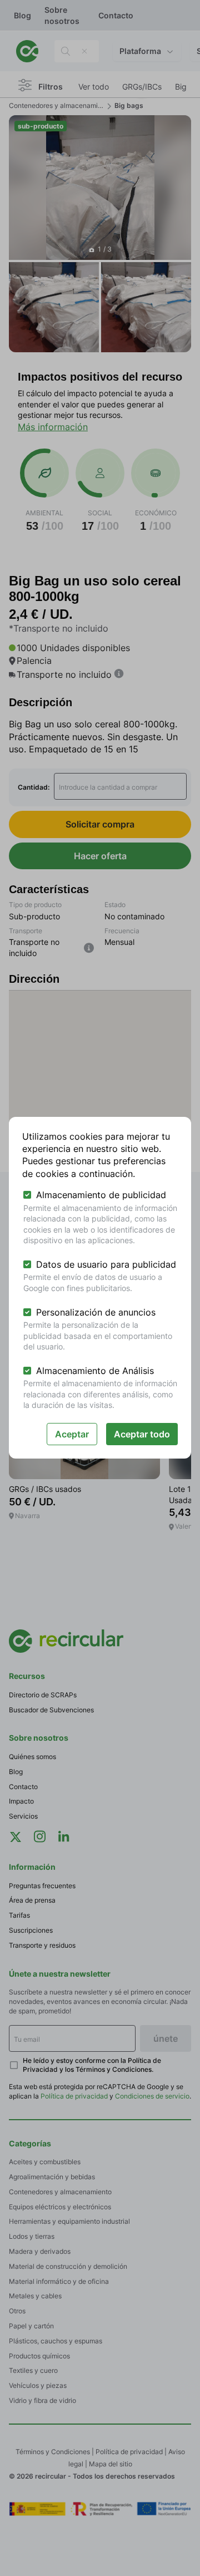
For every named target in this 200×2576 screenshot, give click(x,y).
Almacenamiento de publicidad (101, 1195)
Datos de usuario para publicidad (106, 1264)
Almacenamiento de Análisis (95, 1371)
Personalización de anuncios (96, 1312)
